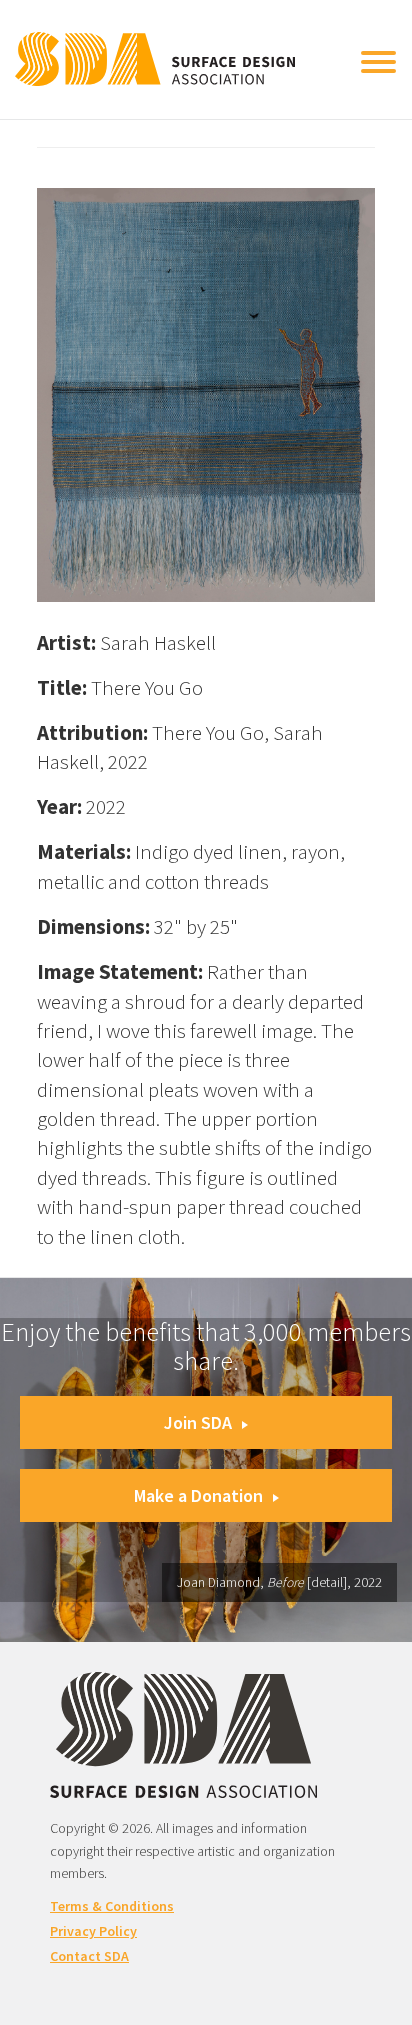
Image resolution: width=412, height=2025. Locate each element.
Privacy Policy (93, 1931)
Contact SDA (89, 1956)
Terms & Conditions (112, 1906)
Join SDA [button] (198, 1422)
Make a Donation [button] (198, 1495)
